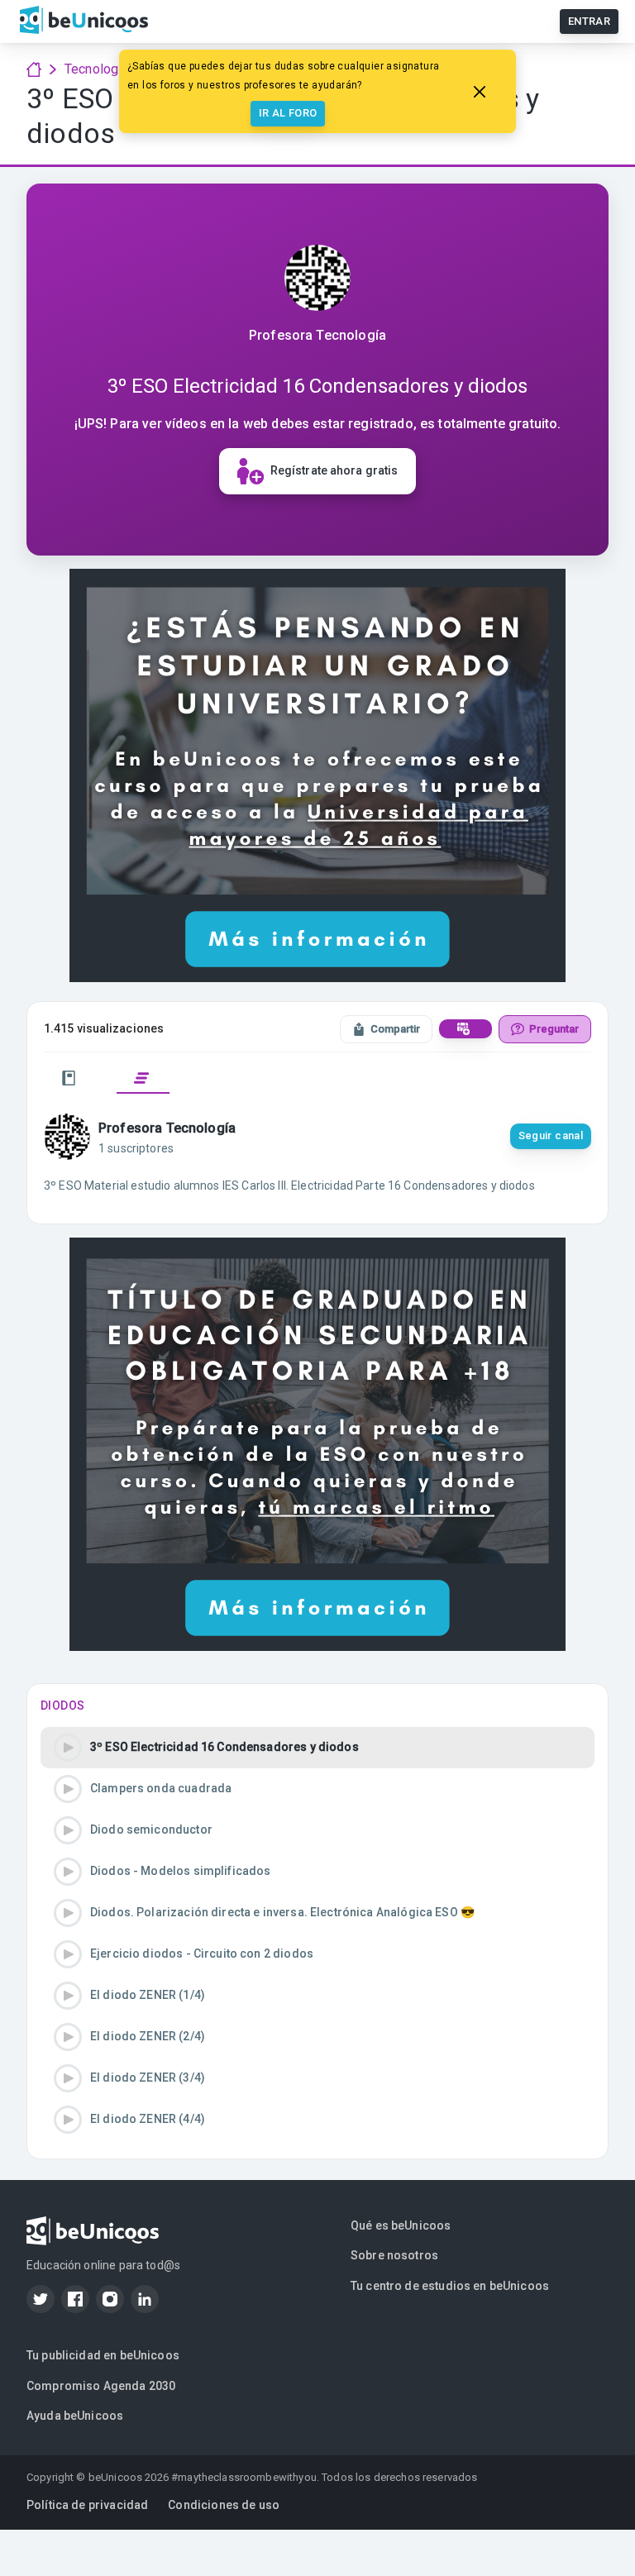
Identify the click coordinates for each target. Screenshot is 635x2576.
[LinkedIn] (145, 2299)
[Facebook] (75, 2299)
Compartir (395, 1029)
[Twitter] (41, 2299)
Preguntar (554, 1029)
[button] (317, 1748)
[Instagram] (110, 2299)
